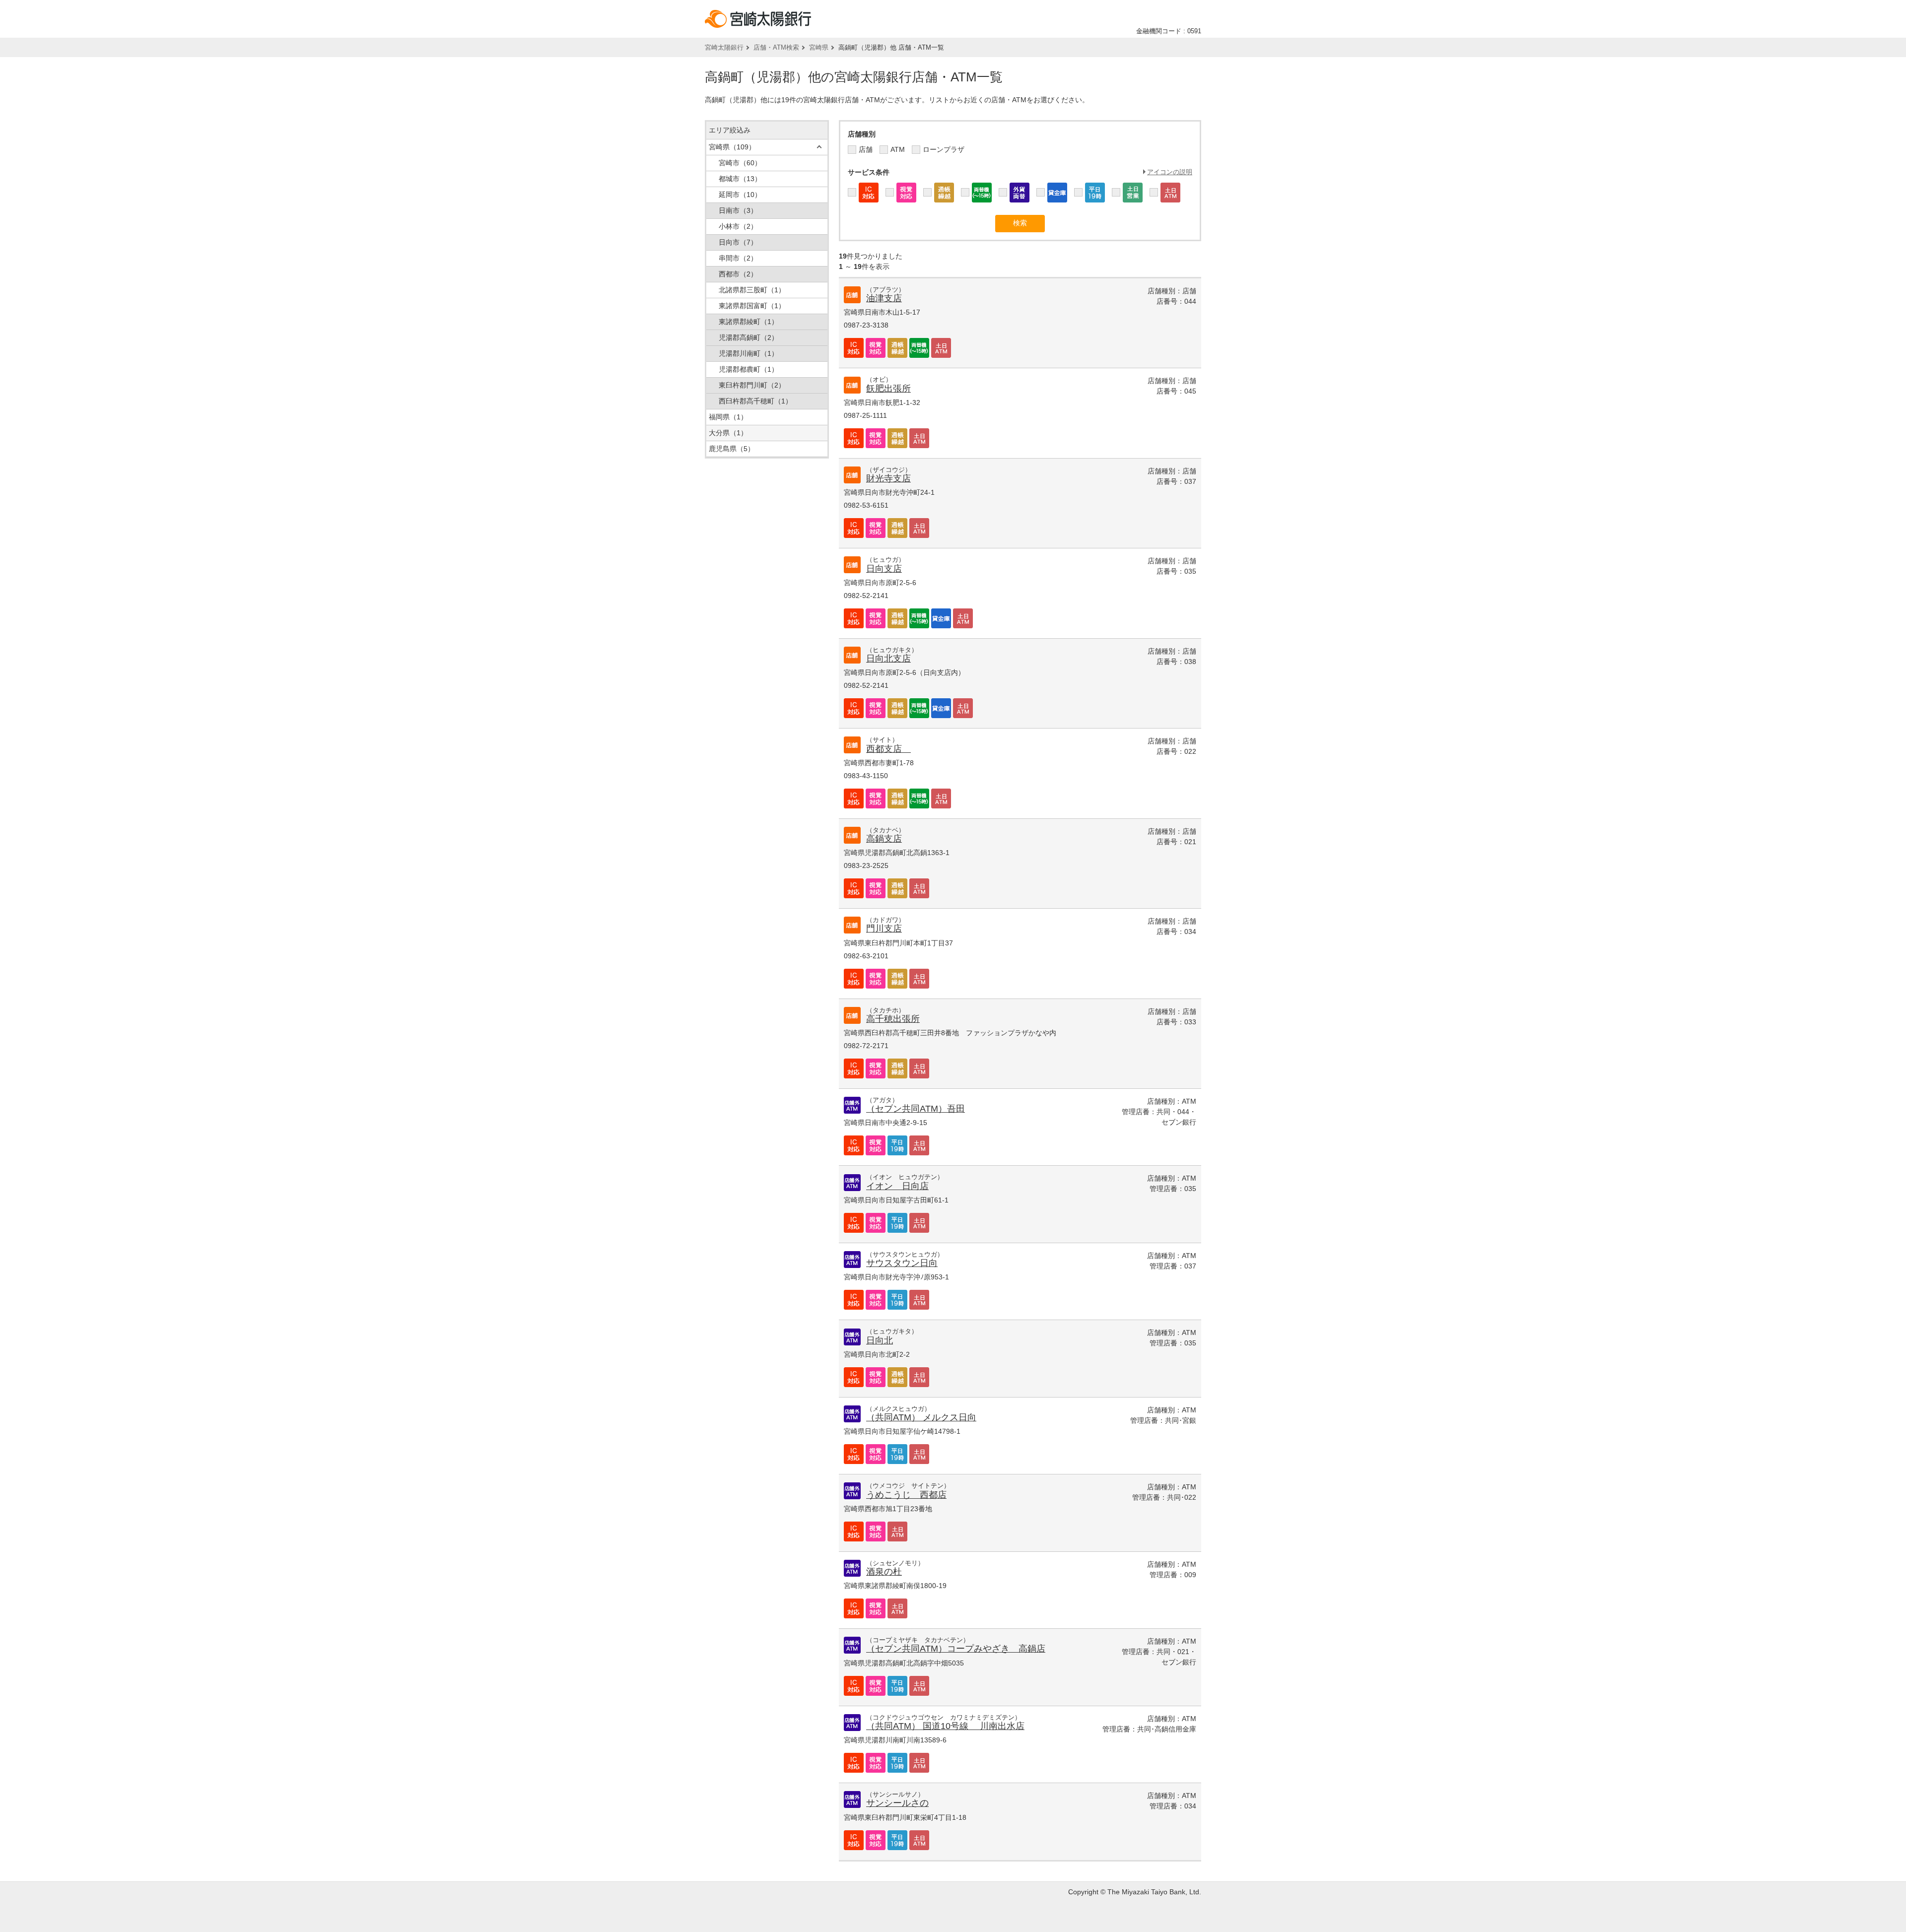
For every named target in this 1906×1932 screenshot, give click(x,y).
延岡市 (740, 195)
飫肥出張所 (888, 389)
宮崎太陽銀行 (724, 47)
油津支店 (884, 298)
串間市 (738, 258)
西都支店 (888, 749)
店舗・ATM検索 (776, 47)
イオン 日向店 (897, 1186)
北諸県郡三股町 (752, 290)
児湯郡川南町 (749, 353)
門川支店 (884, 929)
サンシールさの (897, 1803)
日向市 (738, 242)
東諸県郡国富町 (752, 306)
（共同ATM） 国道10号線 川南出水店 (945, 1726)
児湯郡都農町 (749, 369)
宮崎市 (740, 163)
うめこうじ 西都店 (906, 1495)
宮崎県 (819, 47)
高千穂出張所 (893, 1019)
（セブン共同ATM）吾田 (916, 1109)
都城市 (740, 179)
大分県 (728, 433)
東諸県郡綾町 (749, 322)
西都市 (738, 274)
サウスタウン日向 (902, 1263)
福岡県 (728, 417)
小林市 (738, 226)
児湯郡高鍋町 (749, 337)
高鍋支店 (884, 839)
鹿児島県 (732, 449)
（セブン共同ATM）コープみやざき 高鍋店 (956, 1649)
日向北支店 (888, 659)
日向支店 (884, 569)
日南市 (738, 210)
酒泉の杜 (884, 1572)
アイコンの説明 (1170, 172)
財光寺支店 (888, 478)
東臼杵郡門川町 (752, 385)
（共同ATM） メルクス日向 (921, 1417)
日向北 (880, 1340)
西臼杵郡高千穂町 (755, 401)
